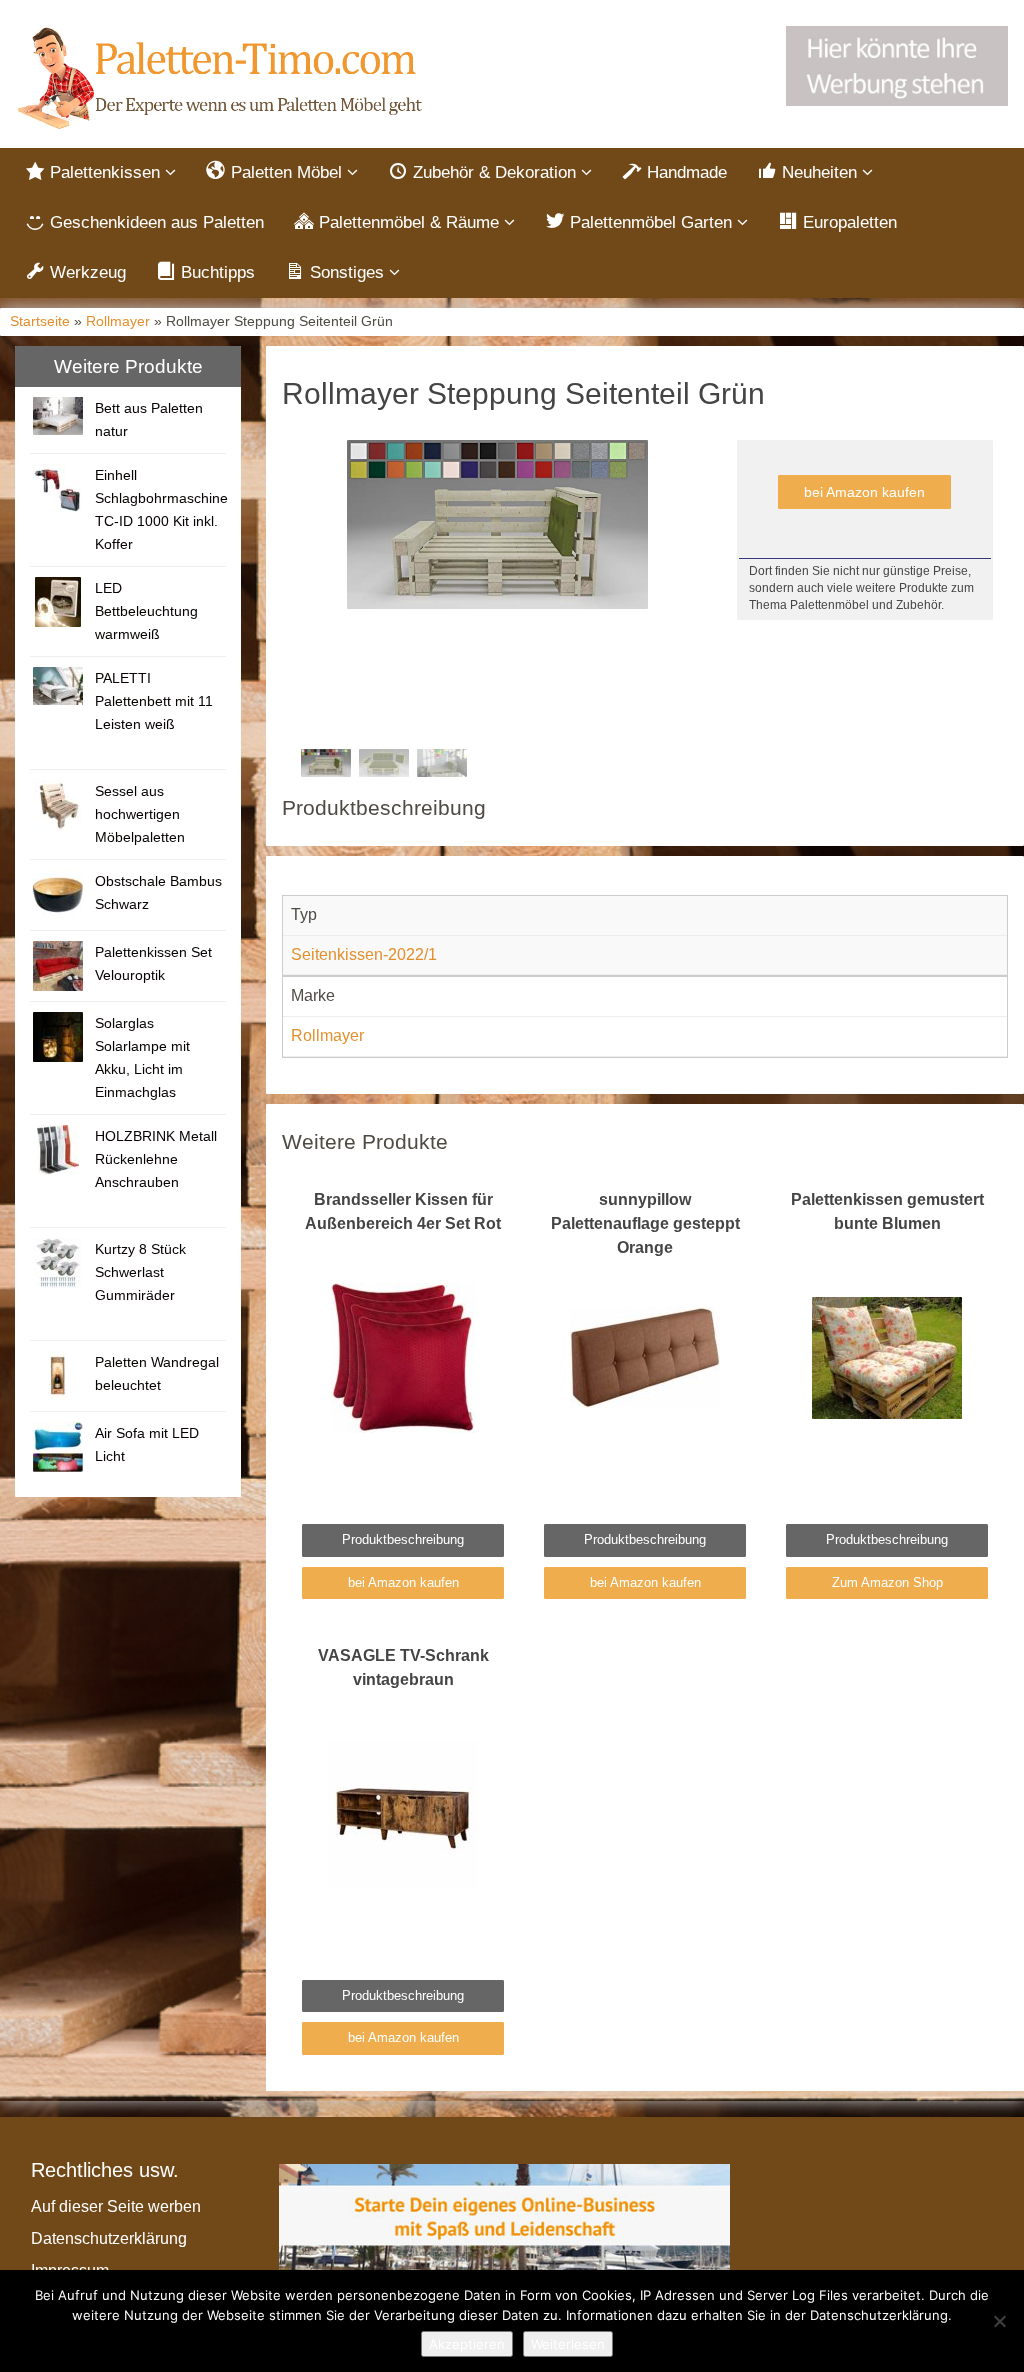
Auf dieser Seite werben (116, 2206)
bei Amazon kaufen (864, 492)
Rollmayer (118, 321)
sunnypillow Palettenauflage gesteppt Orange (645, 1223)
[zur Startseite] (222, 79)
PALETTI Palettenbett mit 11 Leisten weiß (154, 701)
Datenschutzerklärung (109, 2238)
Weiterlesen (568, 2344)
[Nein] (999, 2321)
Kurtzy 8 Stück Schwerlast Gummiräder (140, 1272)
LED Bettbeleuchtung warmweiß (146, 611)
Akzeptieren (467, 2344)
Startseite (40, 321)
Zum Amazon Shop (887, 1582)
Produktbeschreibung (403, 1539)
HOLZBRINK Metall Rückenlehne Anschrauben (156, 1159)
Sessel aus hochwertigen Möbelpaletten (140, 814)
